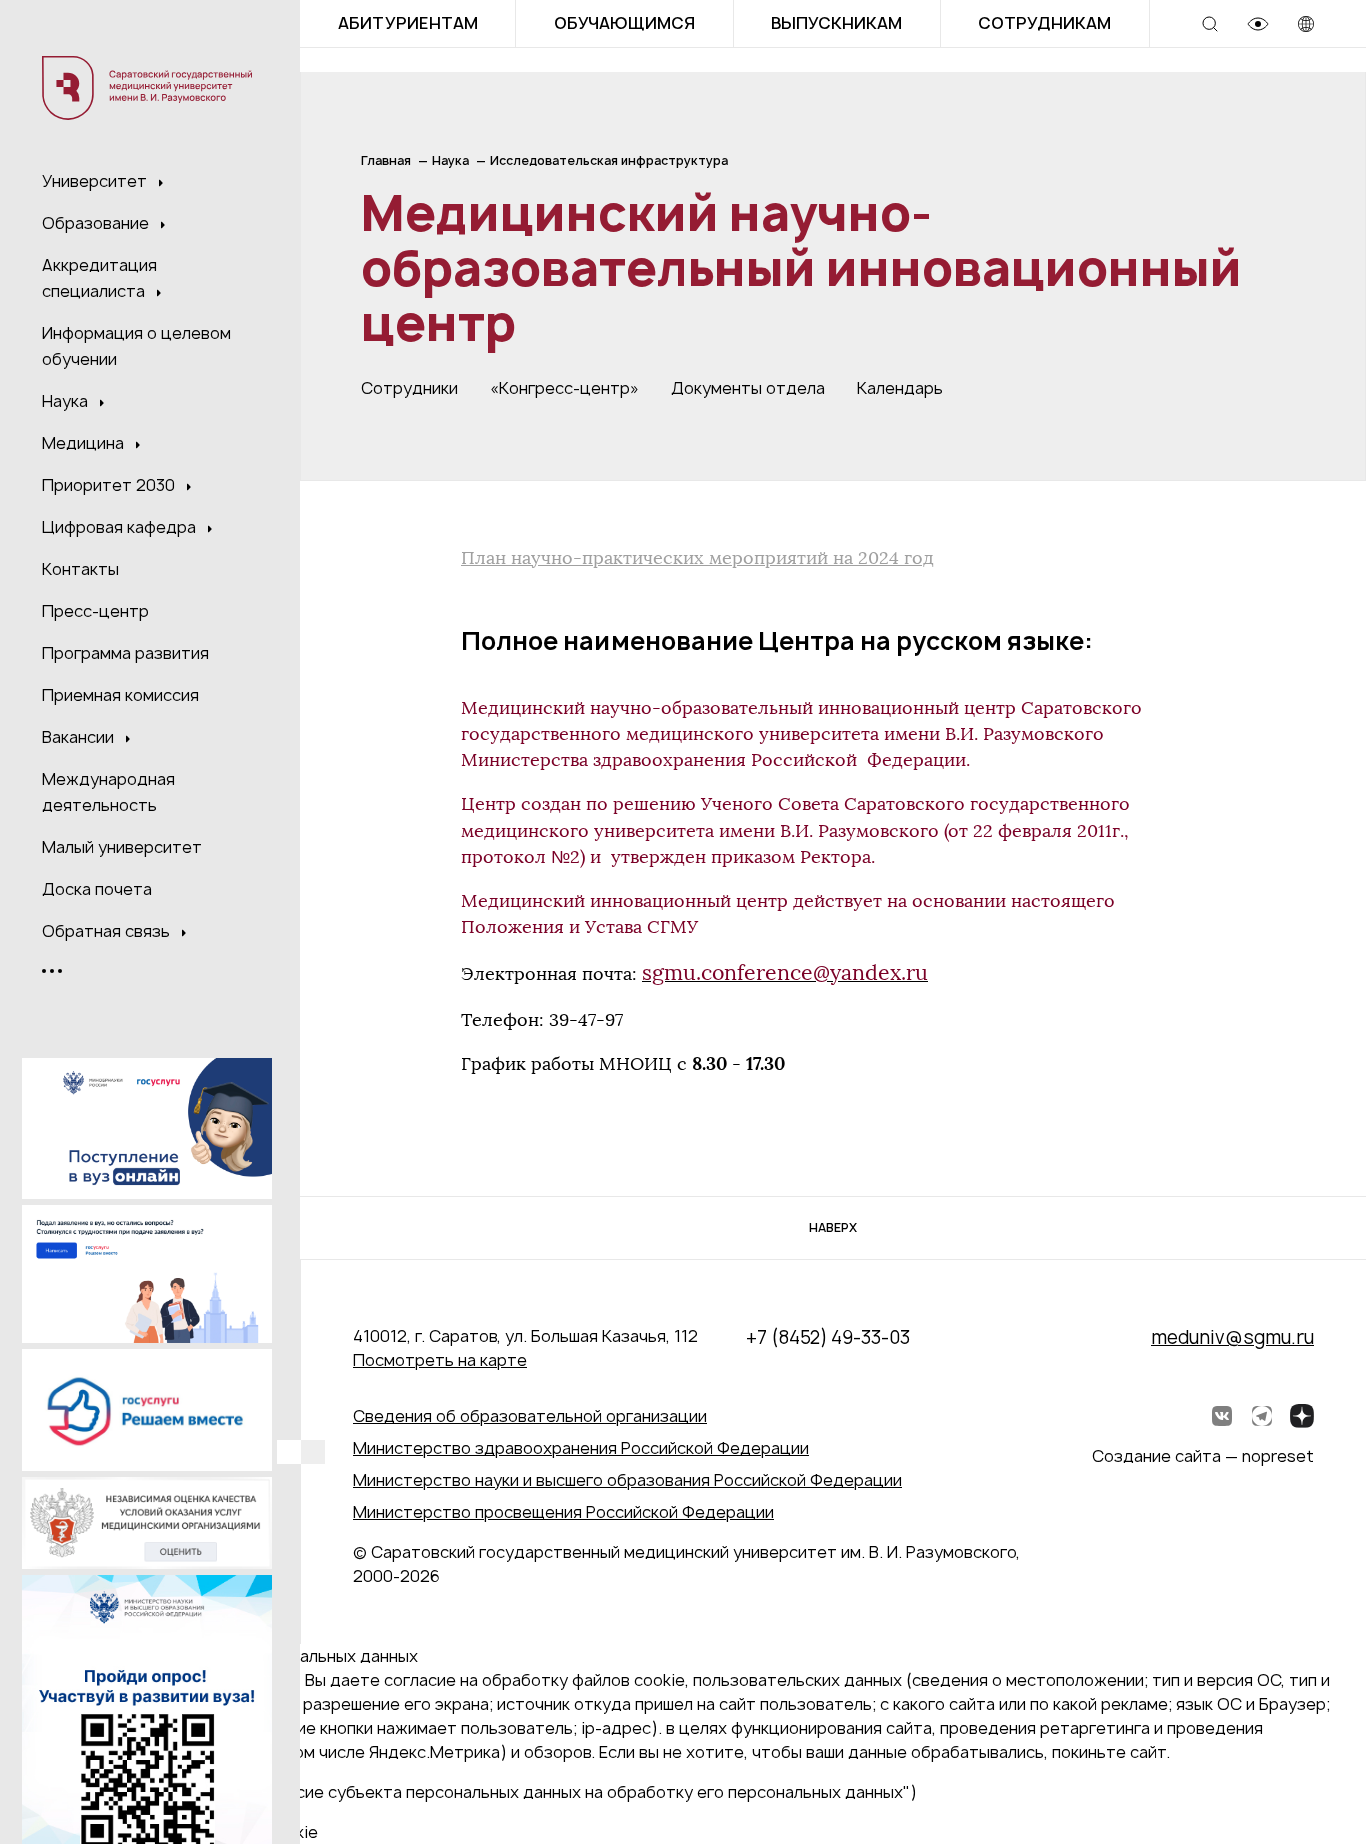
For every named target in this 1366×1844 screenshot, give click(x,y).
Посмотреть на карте (440, 1360)
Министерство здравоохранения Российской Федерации (581, 1448)
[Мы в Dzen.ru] (1302, 1416)
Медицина (85, 443)
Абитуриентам (408, 23)
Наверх (833, 1227)
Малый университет (122, 847)
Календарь (900, 388)
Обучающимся (624, 23)
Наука (67, 401)
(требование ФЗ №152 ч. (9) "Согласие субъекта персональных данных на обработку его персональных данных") (466, 1792)
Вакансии (80, 737)
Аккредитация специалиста (99, 278)
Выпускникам (836, 23)
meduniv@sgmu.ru (1232, 1337)
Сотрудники (409, 388)
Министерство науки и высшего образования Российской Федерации (627, 1480)
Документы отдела (748, 388)
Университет (96, 181)
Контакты (80, 569)
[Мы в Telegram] (1262, 1416)
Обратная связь (108, 931)
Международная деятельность (108, 792)
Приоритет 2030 (110, 485)
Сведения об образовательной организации (530, 1416)
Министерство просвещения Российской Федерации (563, 1512)
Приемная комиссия (120, 695)
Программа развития (125, 653)
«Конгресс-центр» (564, 388)
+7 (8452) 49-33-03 (828, 1337)
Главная (386, 160)
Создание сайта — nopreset (1203, 1456)
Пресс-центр (95, 611)
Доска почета (97, 889)
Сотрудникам (1044, 23)
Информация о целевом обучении (136, 346)
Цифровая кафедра (121, 527)
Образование (97, 223)
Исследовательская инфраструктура (609, 160)
